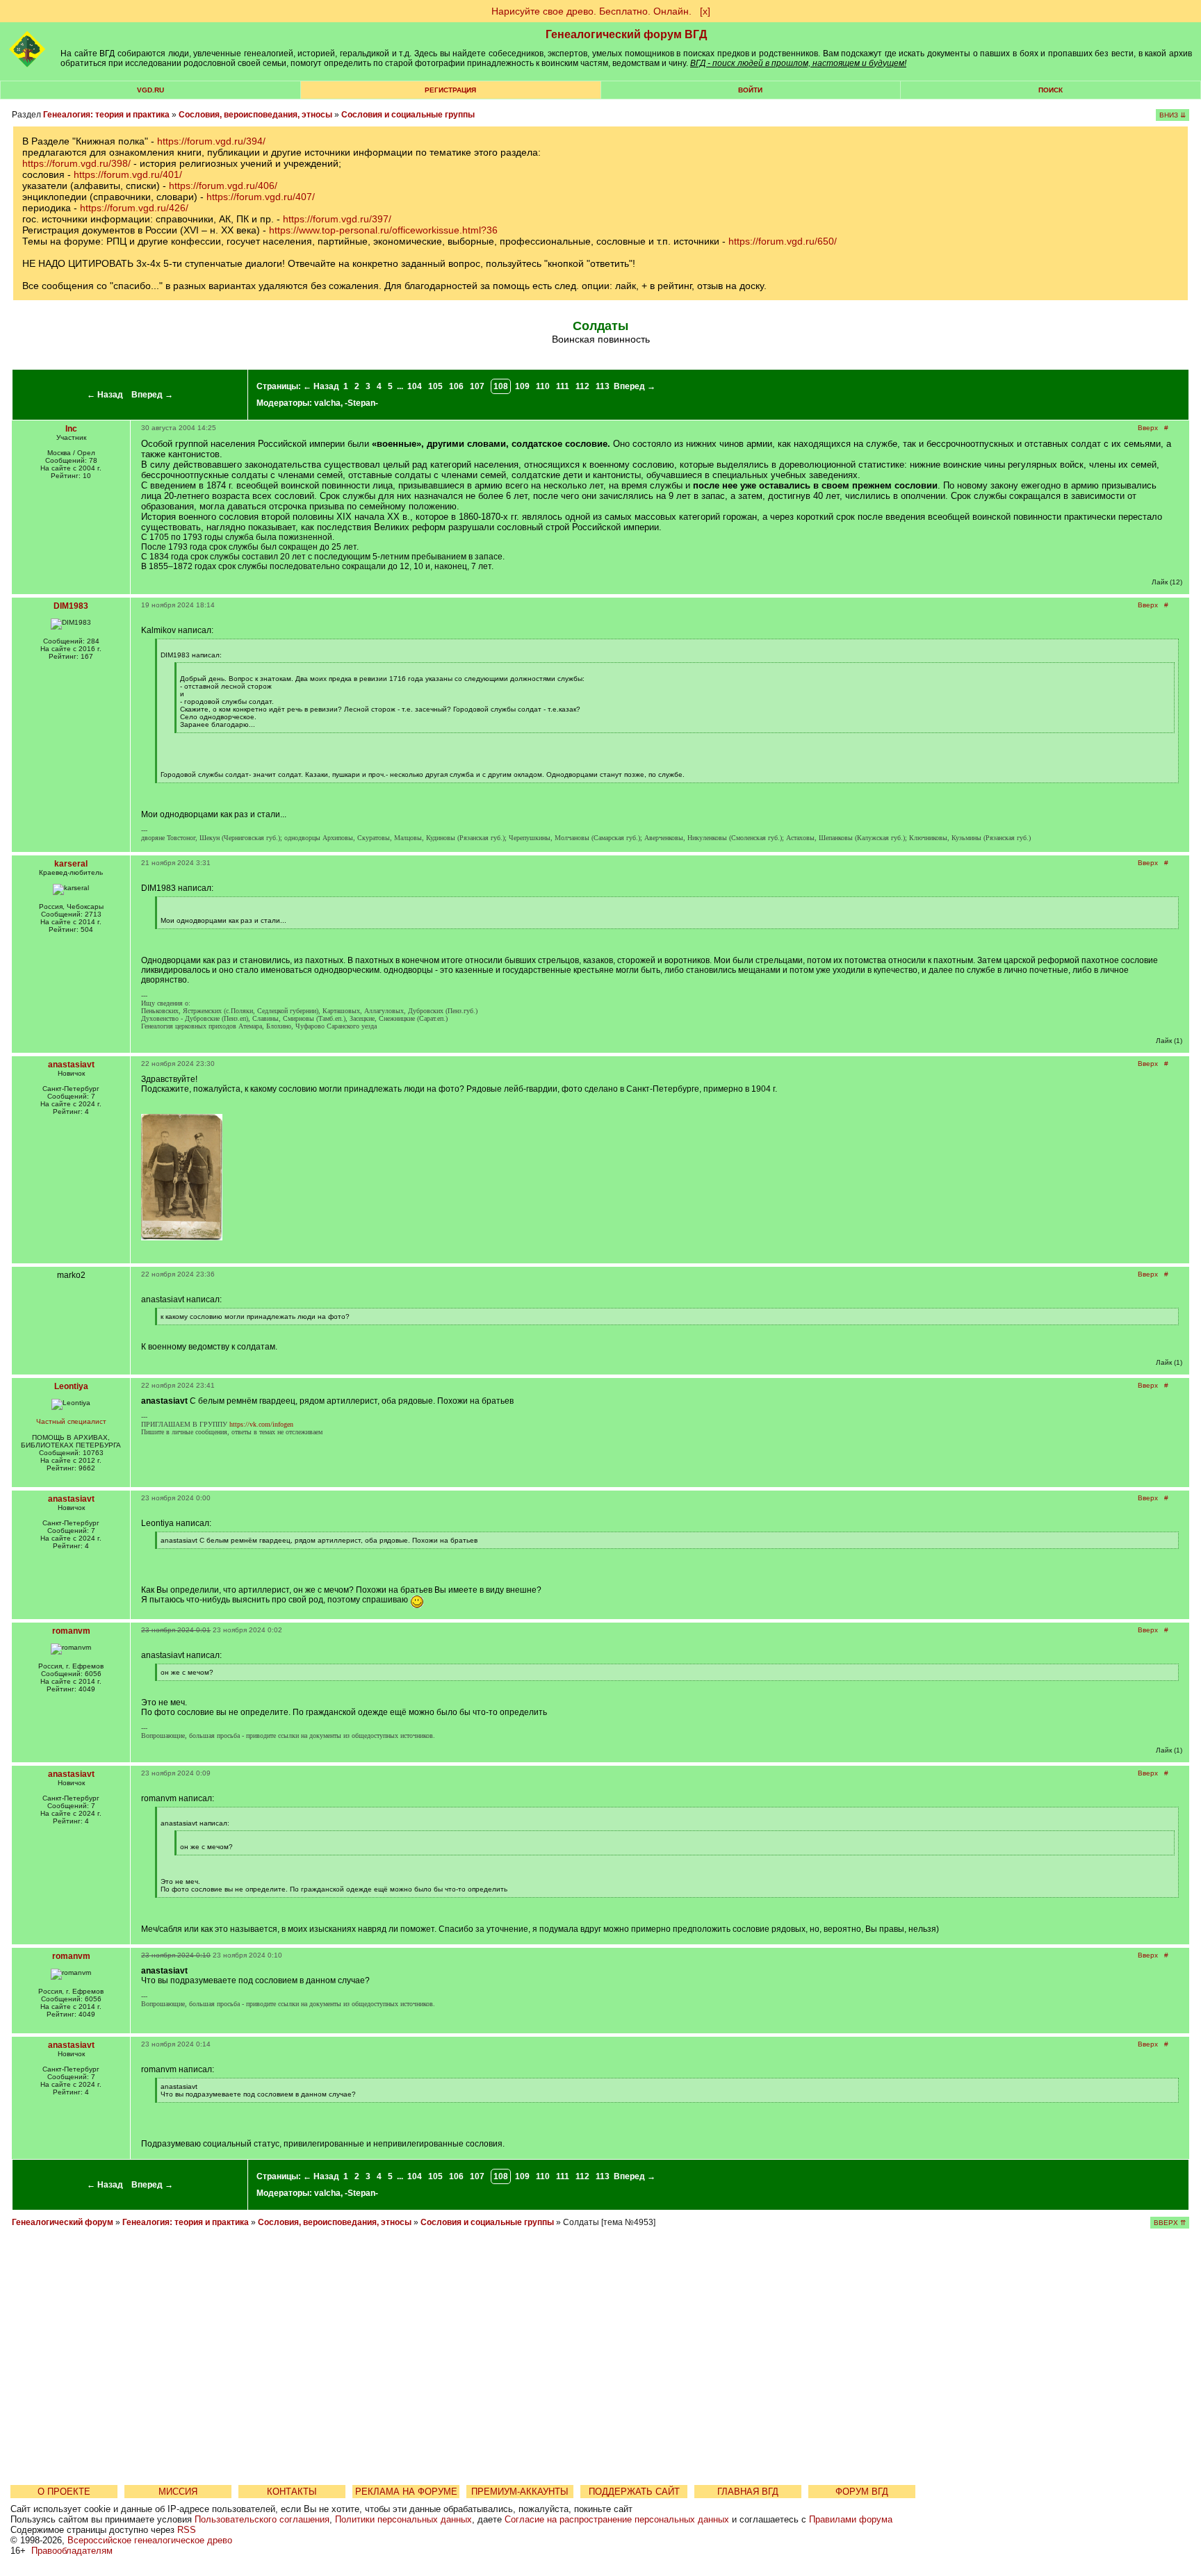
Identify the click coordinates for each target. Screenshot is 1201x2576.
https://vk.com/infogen (261, 1424)
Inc (71, 429)
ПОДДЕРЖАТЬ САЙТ (634, 2492)
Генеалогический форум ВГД (626, 34)
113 (603, 386)
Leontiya (71, 1386)
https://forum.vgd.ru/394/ (211, 141)
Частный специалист (71, 1421)
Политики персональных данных (403, 2519)
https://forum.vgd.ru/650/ (783, 241)
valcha (327, 403)
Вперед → (152, 395)
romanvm (71, 1631)
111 (563, 386)
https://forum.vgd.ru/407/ (261, 197)
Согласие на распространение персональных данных (617, 2519)
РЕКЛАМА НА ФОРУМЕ (406, 2492)
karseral (71, 864)
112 (582, 386)
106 (456, 386)
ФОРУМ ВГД (862, 2492)
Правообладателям (72, 2551)
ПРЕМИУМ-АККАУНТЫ (520, 2492)
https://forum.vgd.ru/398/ (76, 163)
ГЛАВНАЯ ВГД (748, 2492)
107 (477, 386)
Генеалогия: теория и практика (106, 115)
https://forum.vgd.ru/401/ (128, 174)
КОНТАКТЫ (292, 2492)
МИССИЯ (178, 2492)
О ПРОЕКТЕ (64, 2492)
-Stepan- (361, 403)
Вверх (1148, 428)
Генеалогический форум (63, 2222)
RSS (187, 2530)
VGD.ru (150, 90)
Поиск (1051, 90)
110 (543, 386)
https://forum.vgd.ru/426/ (134, 208)
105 (435, 386)
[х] (705, 11)
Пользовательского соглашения (262, 2519)
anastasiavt (71, 1065)
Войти (750, 90)
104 (415, 386)
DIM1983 (71, 606)
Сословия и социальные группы (408, 115)
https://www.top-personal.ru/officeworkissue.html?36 (383, 230)
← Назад (105, 395)
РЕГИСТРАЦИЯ (450, 90)
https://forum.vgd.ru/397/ (337, 219)
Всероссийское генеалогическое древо (150, 2540)
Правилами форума (851, 2519)
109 (522, 386)
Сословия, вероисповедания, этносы (255, 115)
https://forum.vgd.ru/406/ (223, 186)
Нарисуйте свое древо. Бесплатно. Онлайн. (591, 11)
